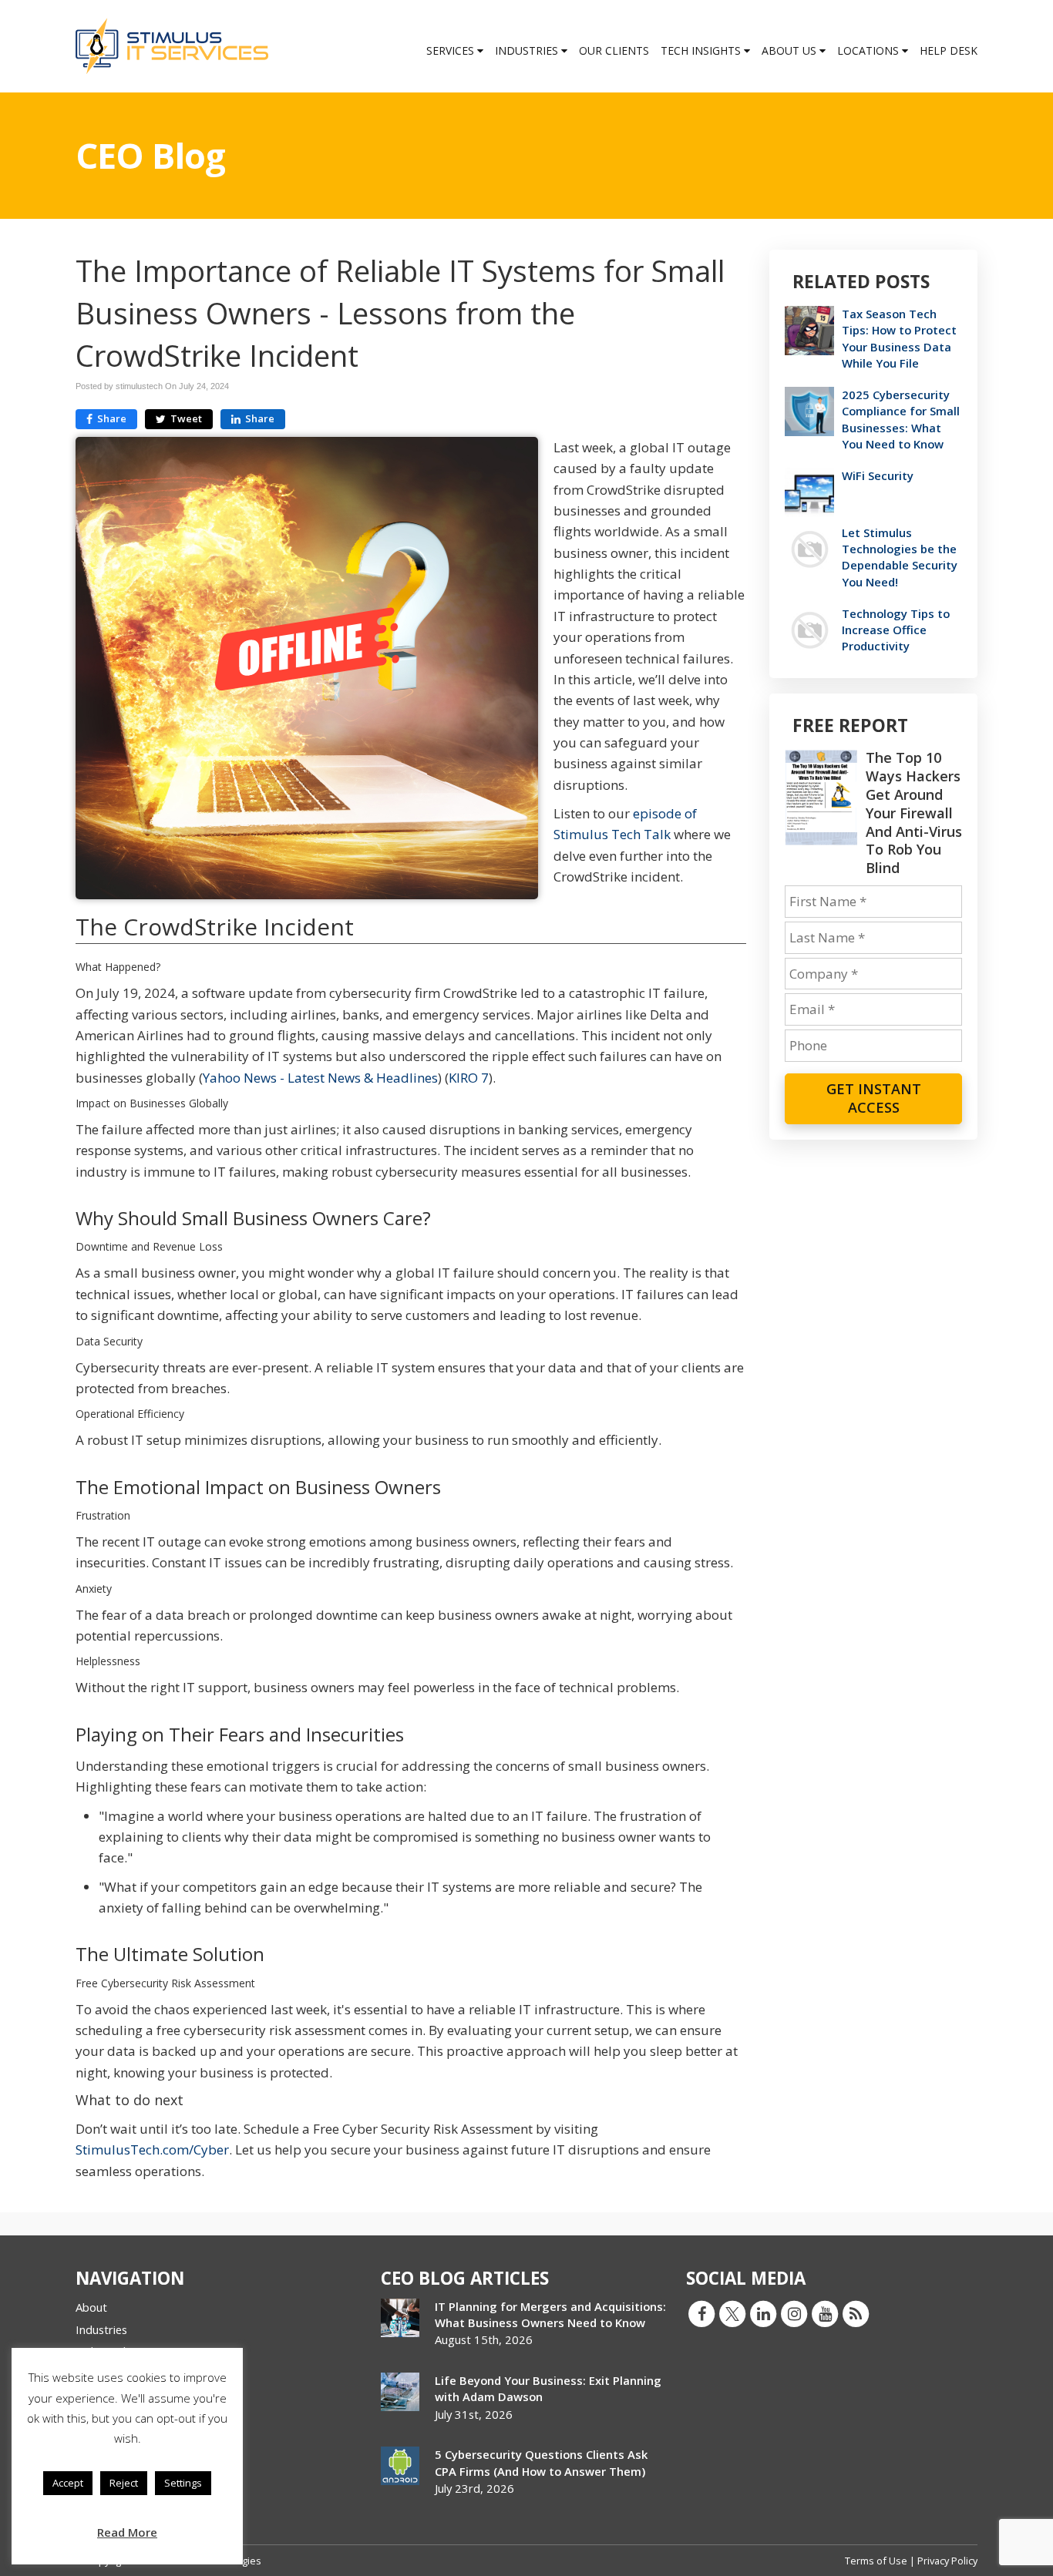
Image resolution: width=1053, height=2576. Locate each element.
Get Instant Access (874, 1098)
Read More (127, 2532)
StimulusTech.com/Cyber (152, 2149)
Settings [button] (183, 2483)
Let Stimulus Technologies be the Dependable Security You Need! (900, 557)
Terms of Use (877, 2561)
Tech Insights (702, 50)
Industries (528, 50)
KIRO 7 (469, 1078)
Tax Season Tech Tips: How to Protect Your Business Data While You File (899, 338)
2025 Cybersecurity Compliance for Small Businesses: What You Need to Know (901, 419)
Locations (870, 50)
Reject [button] (124, 2483)
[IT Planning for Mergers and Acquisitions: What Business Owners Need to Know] (400, 2318)
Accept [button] (68, 2483)
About (91, 2307)
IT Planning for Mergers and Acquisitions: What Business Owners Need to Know (550, 2314)
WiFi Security (878, 475)
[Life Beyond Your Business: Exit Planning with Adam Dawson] (400, 2392)
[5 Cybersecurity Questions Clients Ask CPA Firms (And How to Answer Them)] (400, 2466)
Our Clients (614, 50)
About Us (791, 50)
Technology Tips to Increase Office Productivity (896, 630)
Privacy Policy (947, 2561)
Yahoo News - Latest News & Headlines (320, 1078)
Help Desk (949, 50)
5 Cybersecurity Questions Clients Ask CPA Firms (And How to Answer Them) (541, 2462)
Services (452, 50)
